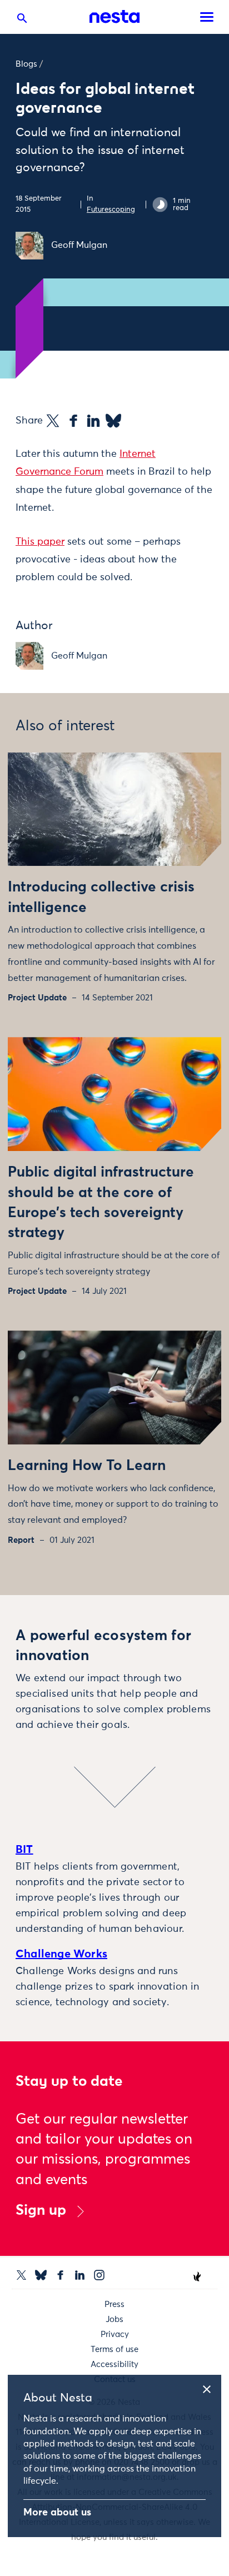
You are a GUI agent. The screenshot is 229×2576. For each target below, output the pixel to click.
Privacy (115, 2335)
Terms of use (114, 2350)
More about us (57, 2513)
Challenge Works (61, 1954)
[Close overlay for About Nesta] (211, 2388)
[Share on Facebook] (73, 421)
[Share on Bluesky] (113, 421)
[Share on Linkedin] (93, 421)
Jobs (114, 2320)
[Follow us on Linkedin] (80, 2275)
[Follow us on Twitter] (21, 2275)
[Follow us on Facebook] (60, 2275)
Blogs (26, 64)
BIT (24, 1850)
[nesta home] (114, 17)
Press (114, 2305)
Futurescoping (111, 210)
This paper (40, 542)
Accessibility (114, 2365)
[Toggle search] (22, 21)
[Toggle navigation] (207, 17)
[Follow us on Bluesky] (41, 2275)
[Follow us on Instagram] (99, 2275)
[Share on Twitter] (53, 421)
